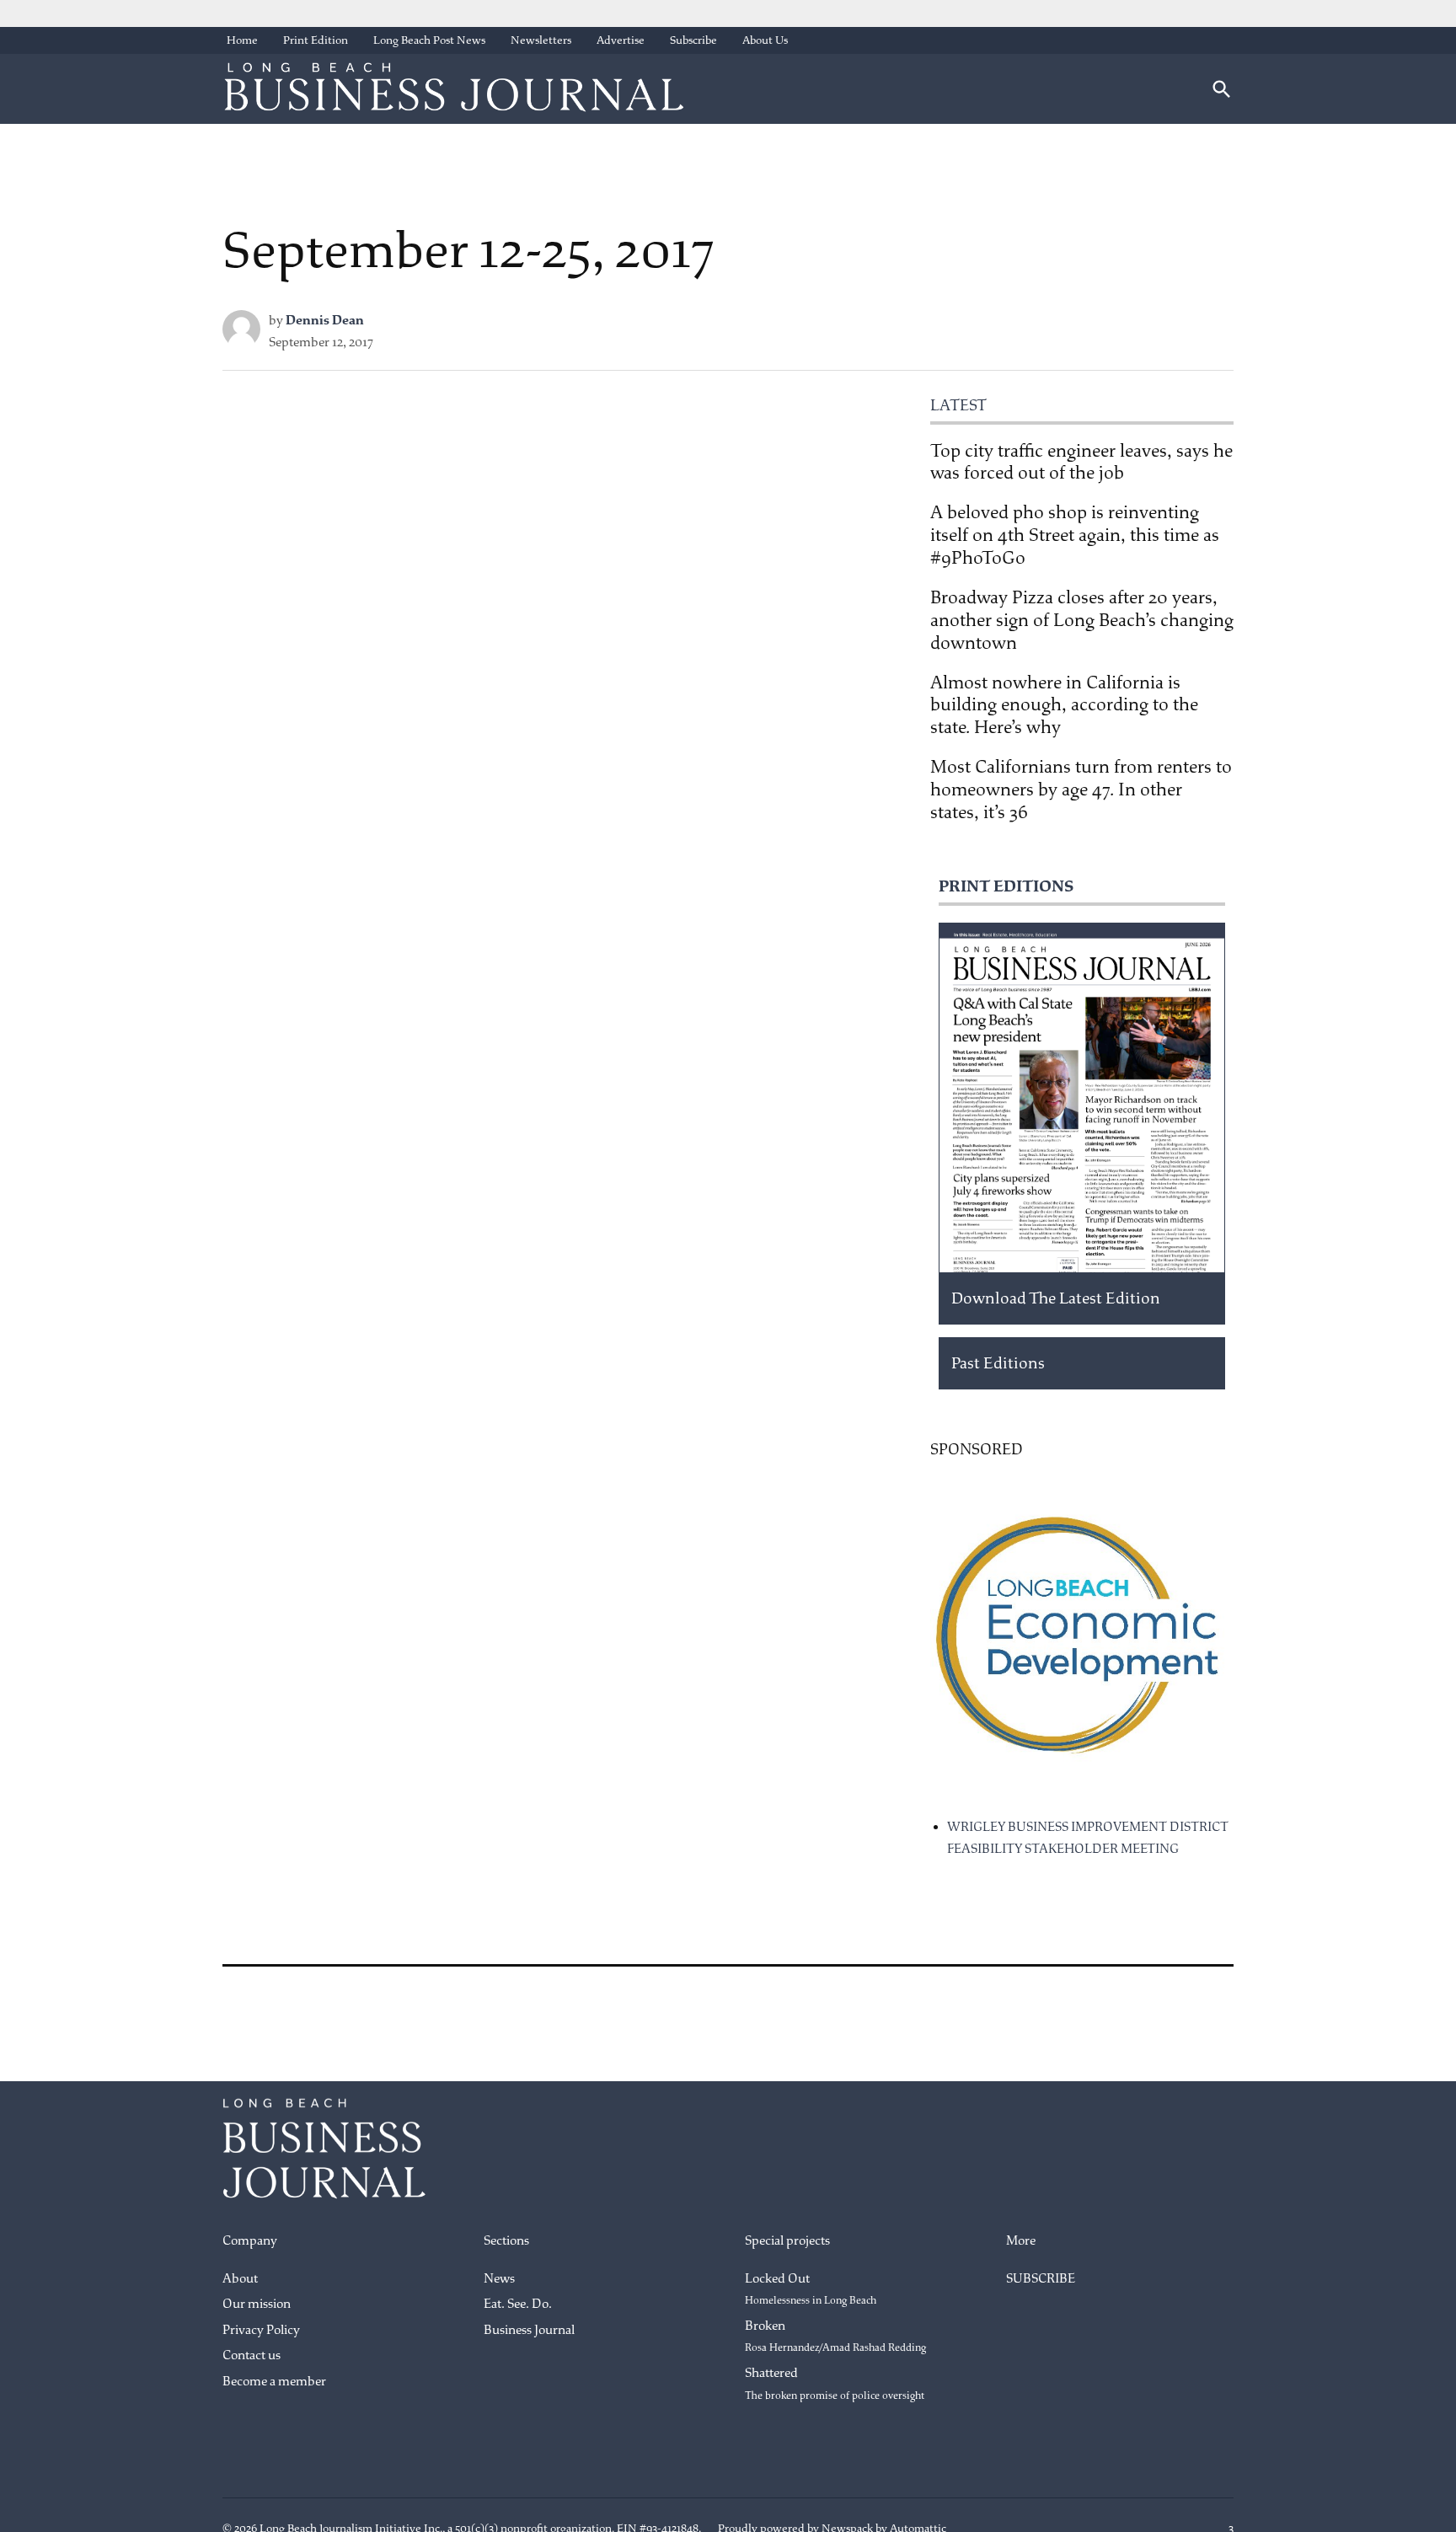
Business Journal (529, 2330)
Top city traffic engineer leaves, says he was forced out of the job (1081, 462)
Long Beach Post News (429, 40)
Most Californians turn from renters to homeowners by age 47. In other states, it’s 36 (1081, 790)
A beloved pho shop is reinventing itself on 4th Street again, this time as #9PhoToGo (1075, 535)
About (240, 2279)
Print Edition (316, 40)
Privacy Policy (261, 2330)
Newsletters (541, 40)
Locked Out (811, 2289)
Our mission (257, 2304)
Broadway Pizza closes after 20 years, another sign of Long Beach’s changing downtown (1082, 620)
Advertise (621, 40)
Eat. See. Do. (518, 2304)
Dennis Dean (325, 321)
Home (242, 40)
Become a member (274, 2382)
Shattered (835, 2384)
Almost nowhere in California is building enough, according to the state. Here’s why (1064, 705)
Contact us (252, 2355)
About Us (765, 40)
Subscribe (693, 40)
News (499, 2279)
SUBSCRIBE (1041, 2279)
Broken (835, 2337)
